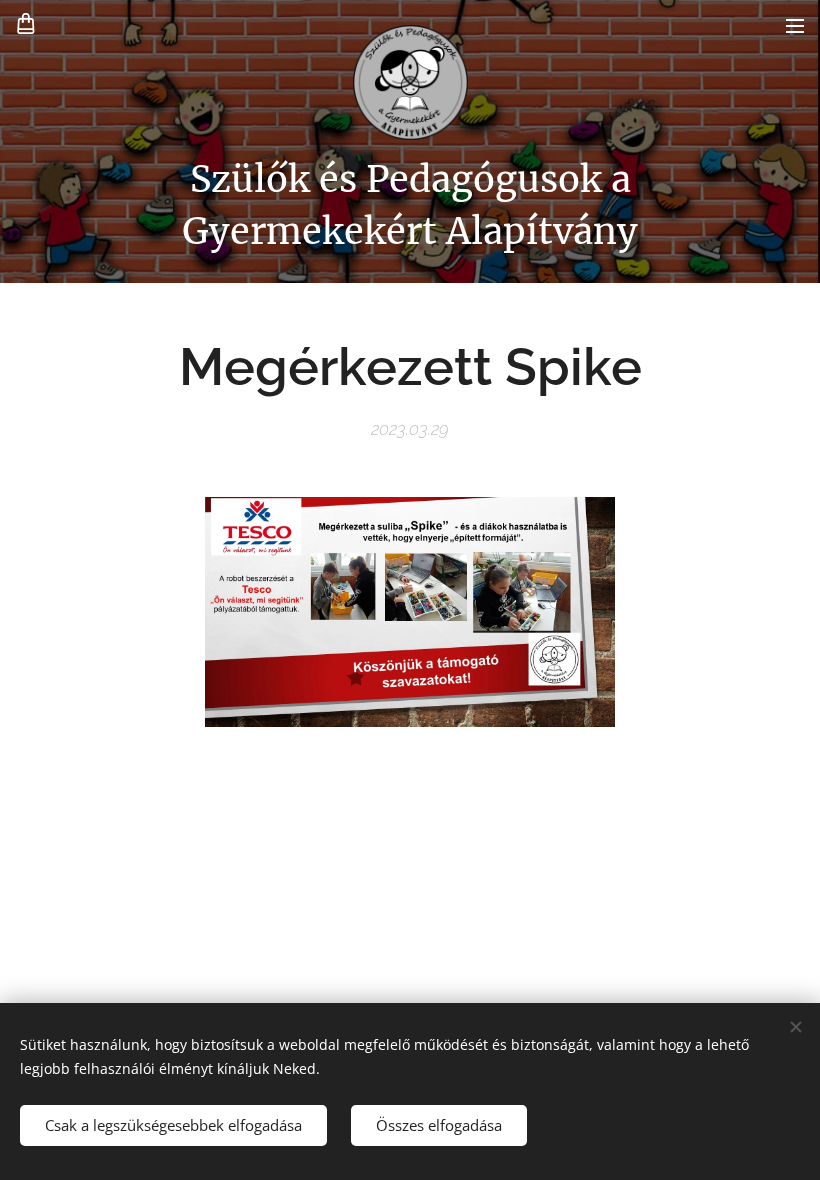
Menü (795, 25)
